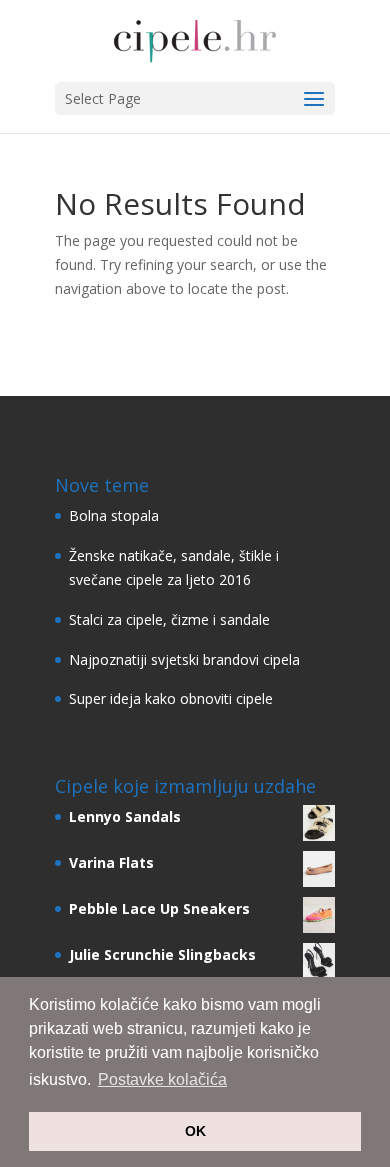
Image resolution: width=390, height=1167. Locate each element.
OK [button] (195, 1131)
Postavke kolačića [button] (162, 1079)
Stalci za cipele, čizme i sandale (169, 619)
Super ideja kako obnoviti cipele (171, 698)
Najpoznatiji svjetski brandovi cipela (184, 659)
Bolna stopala (114, 515)
